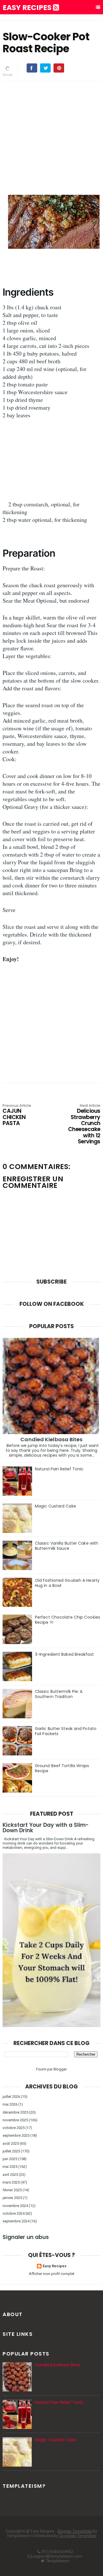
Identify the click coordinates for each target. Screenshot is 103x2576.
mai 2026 (10, 2104)
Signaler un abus (26, 2237)
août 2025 (11, 2143)
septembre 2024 (16, 2221)
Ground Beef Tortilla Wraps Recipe (62, 1768)
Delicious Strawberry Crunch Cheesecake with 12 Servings (84, 1124)
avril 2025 (10, 2175)
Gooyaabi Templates (78, 2536)
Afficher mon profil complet (52, 2274)
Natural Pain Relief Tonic (59, 1469)
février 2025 (12, 2190)
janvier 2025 (12, 2198)
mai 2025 (10, 2167)
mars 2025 (11, 2182)
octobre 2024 (14, 2213)
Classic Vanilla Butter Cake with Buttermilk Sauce (67, 1546)
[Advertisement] (51, 137)
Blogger (60, 2069)
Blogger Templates (75, 2531)
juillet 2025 (11, 2151)
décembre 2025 (15, 2112)
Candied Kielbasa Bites (51, 1439)
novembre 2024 (15, 2206)
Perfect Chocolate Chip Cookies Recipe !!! (68, 1620)
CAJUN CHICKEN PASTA (17, 1115)
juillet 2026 (11, 2097)
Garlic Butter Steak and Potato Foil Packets (66, 1731)
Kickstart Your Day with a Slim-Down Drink (46, 1828)
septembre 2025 (16, 2135)
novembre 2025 (15, 2120)
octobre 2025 (14, 2128)
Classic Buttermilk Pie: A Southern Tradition (59, 1694)
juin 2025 (10, 2159)
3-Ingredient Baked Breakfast (64, 1654)
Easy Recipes (28, 8)
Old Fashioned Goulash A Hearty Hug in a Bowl (67, 1583)
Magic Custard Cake (56, 1506)
